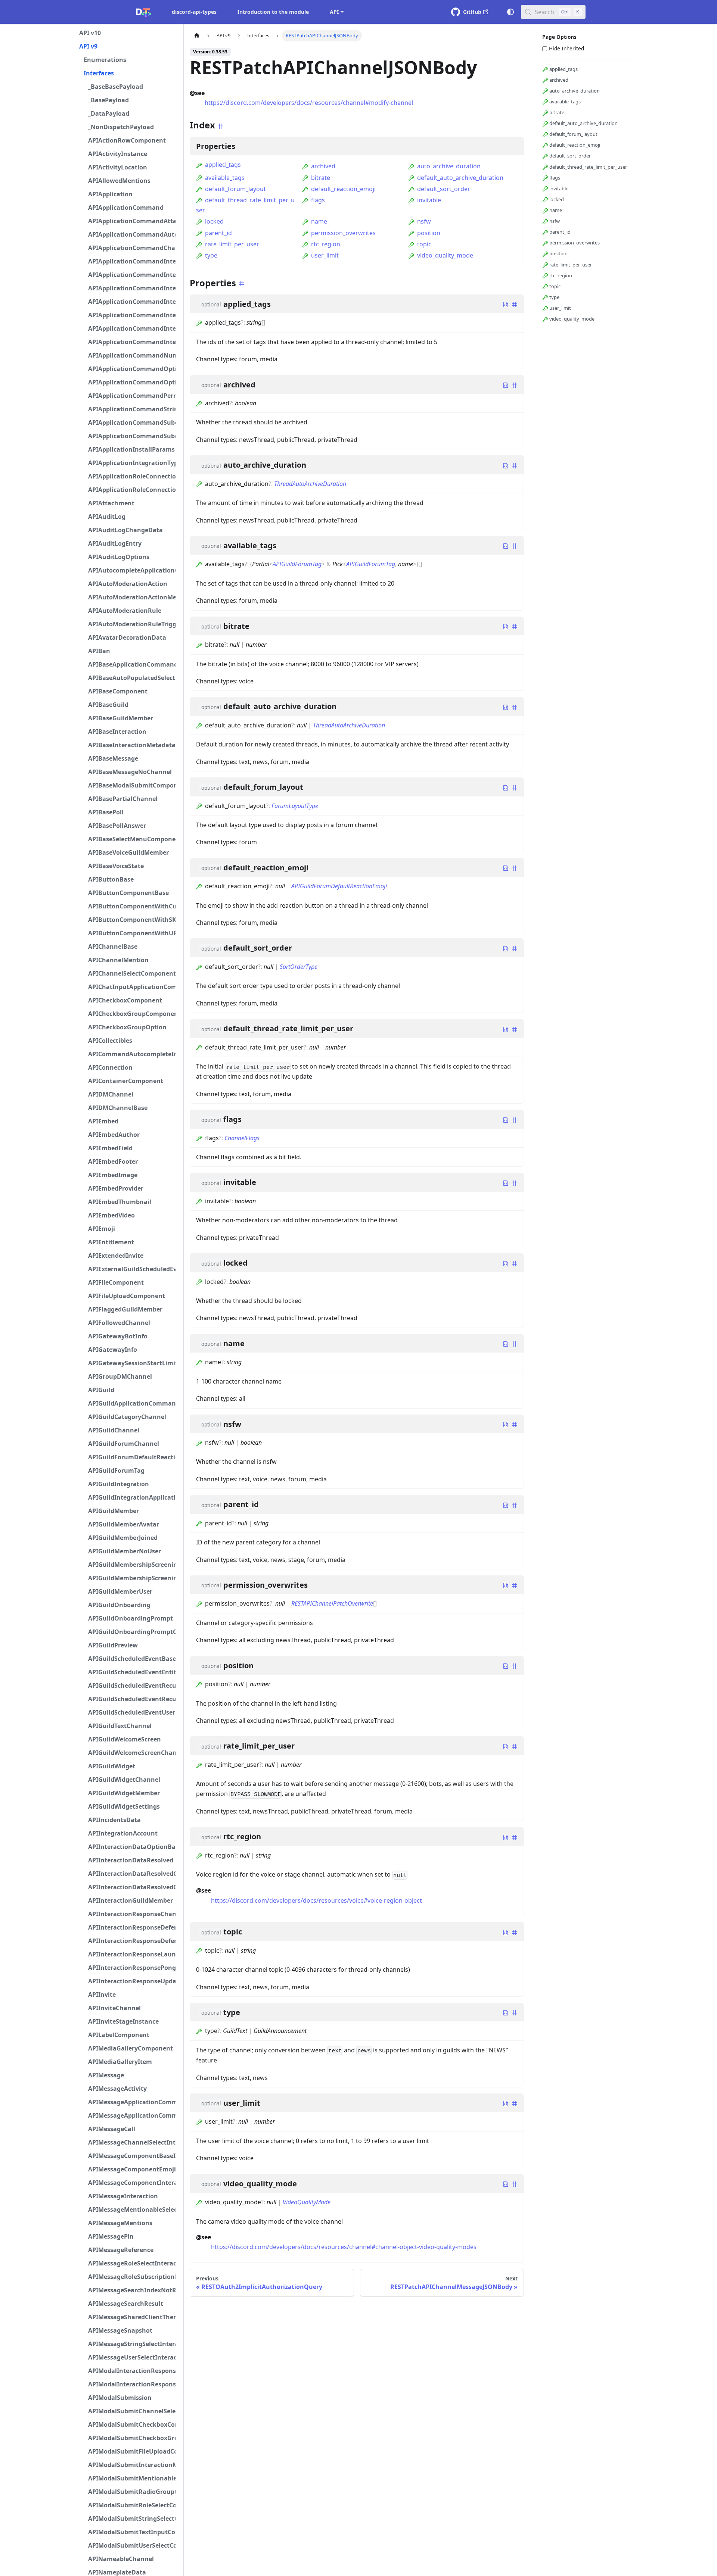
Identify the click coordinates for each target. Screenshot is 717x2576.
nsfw (424, 221)
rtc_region (326, 244)
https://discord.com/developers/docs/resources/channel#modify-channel (309, 103)
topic (424, 244)
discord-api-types (194, 12)
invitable (429, 200)
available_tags (225, 178)
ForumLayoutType (295, 806)
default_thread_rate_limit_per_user (588, 167)
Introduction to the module (273, 12)
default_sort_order (444, 189)
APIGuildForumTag (297, 564)
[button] (127, 33)
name (319, 221)
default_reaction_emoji (343, 189)
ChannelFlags (242, 1138)
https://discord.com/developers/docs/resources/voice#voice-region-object (316, 1900)
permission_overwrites (343, 233)
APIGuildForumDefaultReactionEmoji (339, 886)
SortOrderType (299, 967)
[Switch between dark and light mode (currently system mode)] (510, 12)
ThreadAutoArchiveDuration (310, 484)
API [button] (334, 12)
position (429, 233)
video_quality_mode (445, 255)
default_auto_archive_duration (460, 178)
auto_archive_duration (449, 166)
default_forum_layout (235, 189)
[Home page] (197, 36)
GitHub (472, 12)
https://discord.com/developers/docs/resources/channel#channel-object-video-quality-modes (344, 2247)
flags (318, 200)
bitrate (321, 178)
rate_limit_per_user (232, 244)
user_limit (325, 255)
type (211, 255)
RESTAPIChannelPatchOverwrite (332, 1603)
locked (214, 221)
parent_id (218, 233)
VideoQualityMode (307, 2202)
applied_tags (223, 165)
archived (323, 166)
